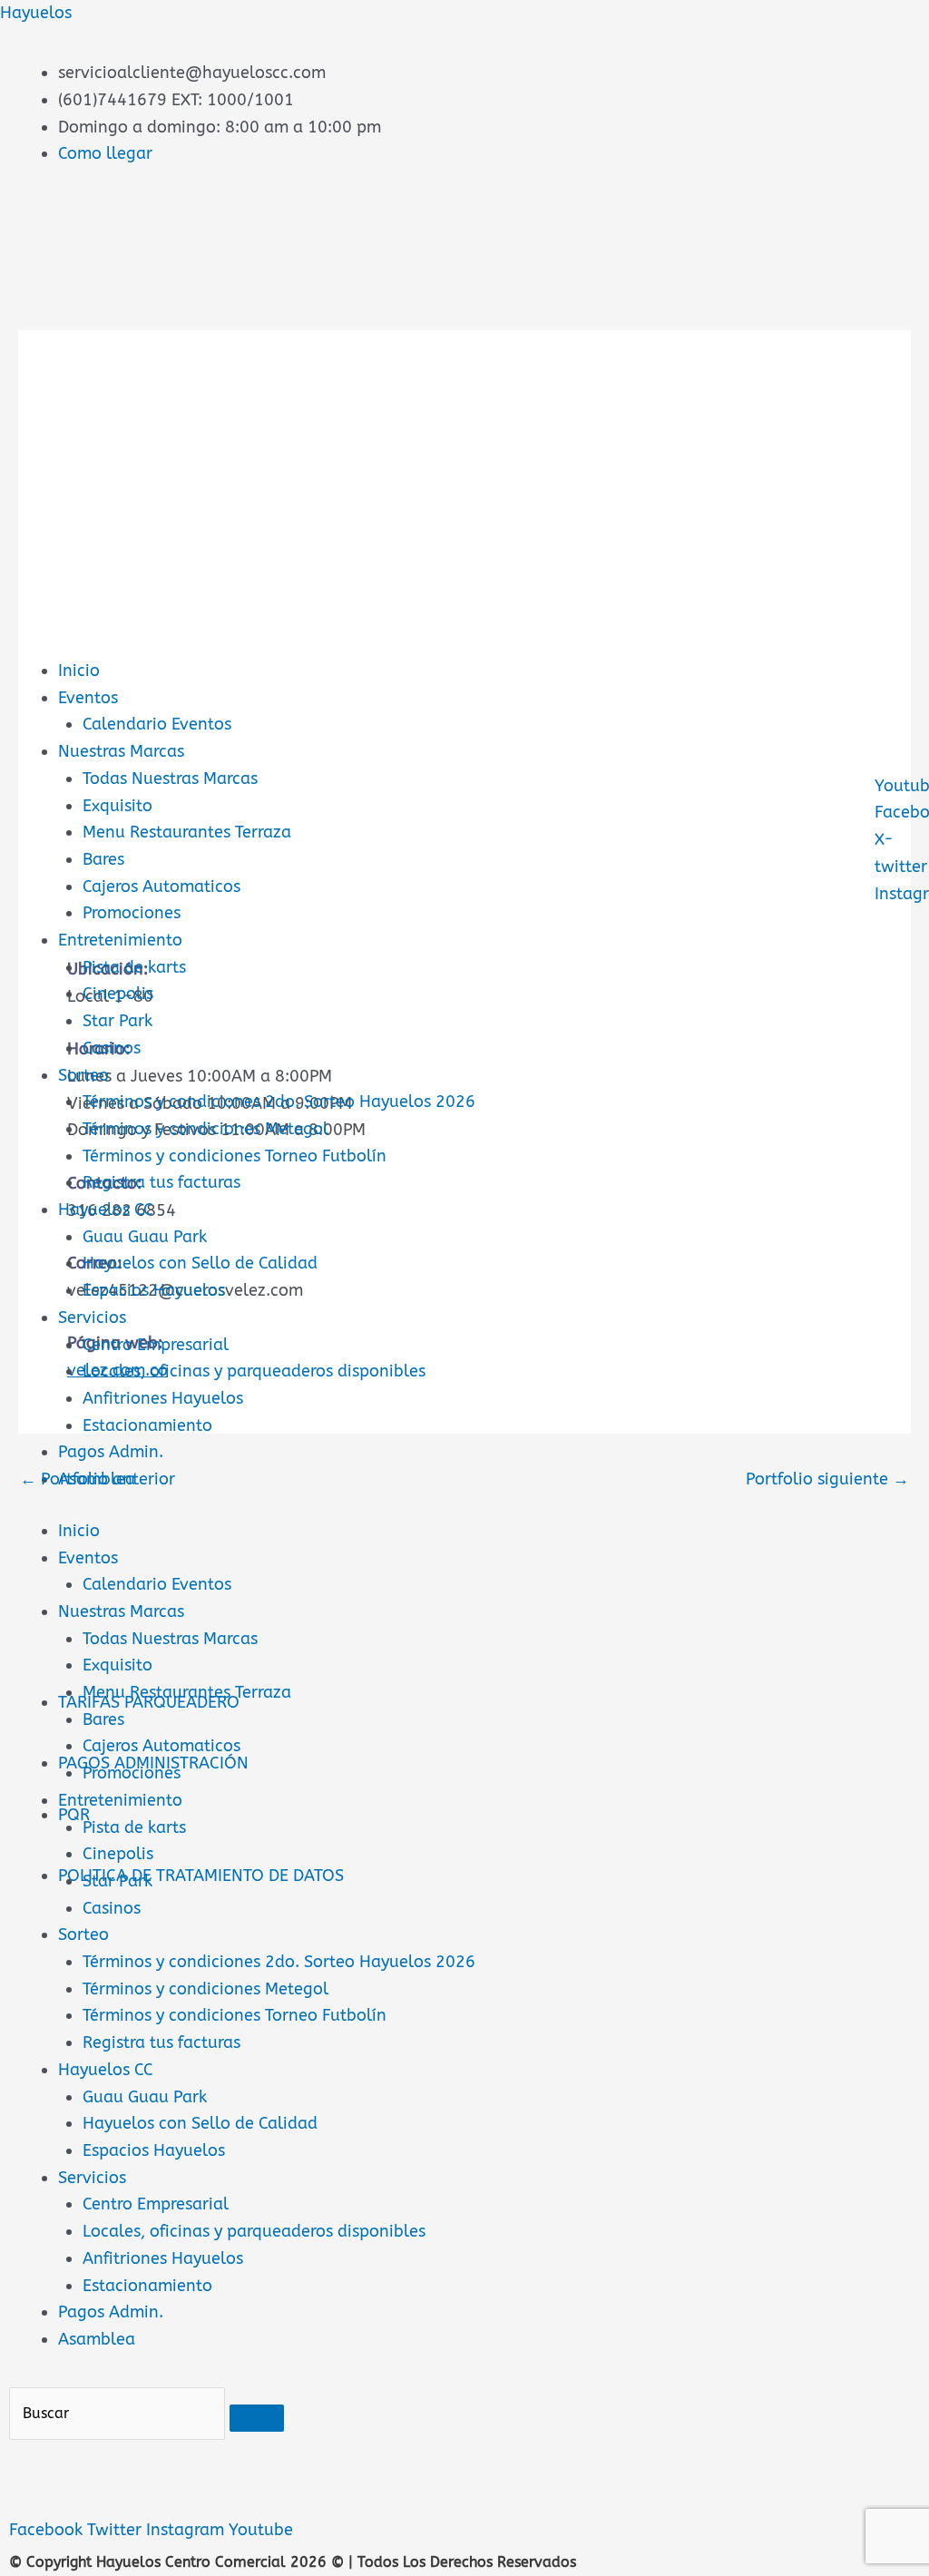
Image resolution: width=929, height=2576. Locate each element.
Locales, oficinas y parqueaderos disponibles (254, 1371)
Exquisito (117, 806)
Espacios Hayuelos (154, 1290)
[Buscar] (257, 2418)
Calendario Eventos (157, 724)
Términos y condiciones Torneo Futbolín (235, 1156)
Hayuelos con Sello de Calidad (200, 1263)
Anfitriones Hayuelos (163, 1398)
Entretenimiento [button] (120, 1800)
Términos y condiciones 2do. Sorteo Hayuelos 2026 (279, 1102)
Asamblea (97, 2339)
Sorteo (83, 1075)
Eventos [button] (88, 1558)
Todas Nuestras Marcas (170, 779)
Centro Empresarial (156, 1345)
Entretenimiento (120, 940)
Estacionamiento (147, 1425)
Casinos (112, 1048)
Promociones (132, 913)
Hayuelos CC (106, 1210)
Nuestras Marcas (121, 751)
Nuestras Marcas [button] (121, 1611)
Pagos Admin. (111, 1452)
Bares (103, 859)
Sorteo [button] (83, 1934)
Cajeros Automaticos (161, 886)
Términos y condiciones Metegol (205, 1129)
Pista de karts (134, 967)
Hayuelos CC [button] (106, 2070)
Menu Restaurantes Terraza (187, 832)
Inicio (79, 671)
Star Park (117, 1021)
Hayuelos (36, 13)
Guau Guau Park (145, 1237)
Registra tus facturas (161, 1182)
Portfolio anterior (98, 1479)
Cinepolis (118, 994)
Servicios (92, 1317)
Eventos (88, 698)
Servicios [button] (92, 2178)
